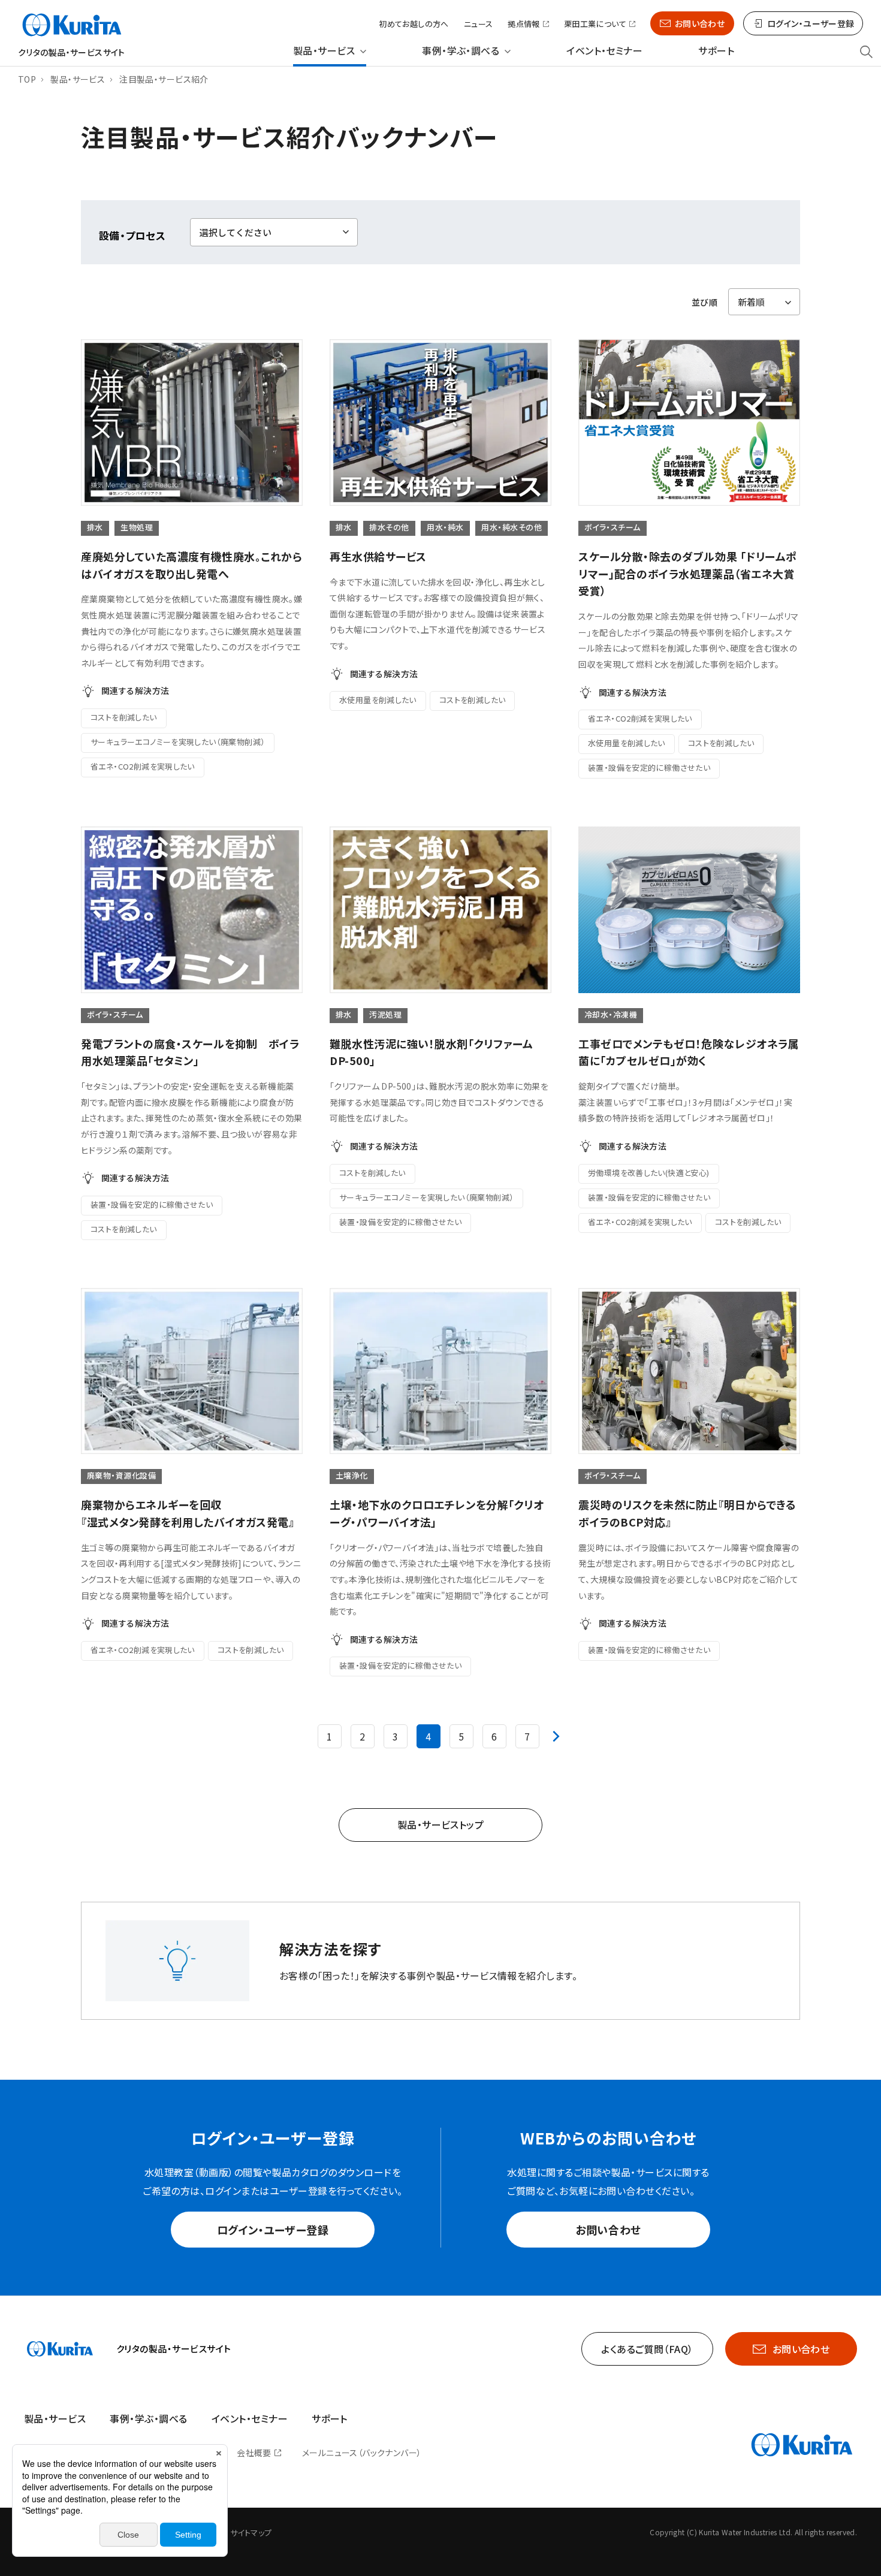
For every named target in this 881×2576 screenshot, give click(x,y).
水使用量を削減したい (378, 700)
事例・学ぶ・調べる (461, 51)
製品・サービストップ (441, 1824)
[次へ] (556, 1736)
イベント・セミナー (604, 51)
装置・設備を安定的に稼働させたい (649, 767)
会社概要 (254, 2453)
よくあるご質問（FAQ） (647, 2349)
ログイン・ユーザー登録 (273, 2230)
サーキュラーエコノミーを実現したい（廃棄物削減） (178, 742)
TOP (27, 79)
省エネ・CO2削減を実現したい (143, 766)
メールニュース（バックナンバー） (362, 2453)
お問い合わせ (700, 23)
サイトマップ (251, 2533)
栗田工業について (595, 24)
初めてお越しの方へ (414, 24)
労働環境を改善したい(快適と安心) (649, 1173)
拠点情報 (524, 24)
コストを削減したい (124, 717)
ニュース (479, 24)
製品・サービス (324, 51)
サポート (716, 51)
